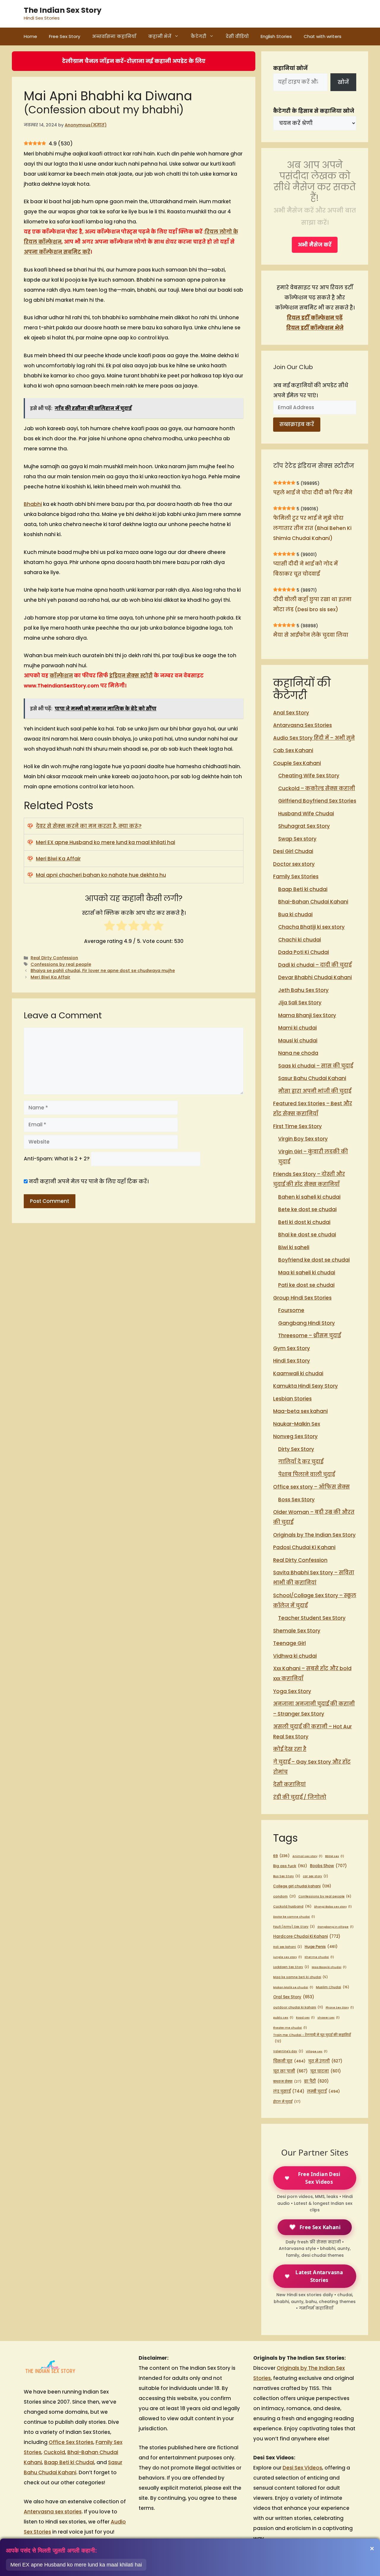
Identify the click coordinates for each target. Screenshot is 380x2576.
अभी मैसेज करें (315, 245)
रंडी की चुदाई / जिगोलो (300, 1797)
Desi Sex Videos (302, 2468)
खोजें (343, 82)
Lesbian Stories (292, 1399)
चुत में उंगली (325, 2061)
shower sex (328, 2017)
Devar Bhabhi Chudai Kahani (315, 977)
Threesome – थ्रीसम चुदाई (309, 1335)
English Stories (276, 36)
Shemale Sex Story (297, 1631)
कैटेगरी (198, 36)
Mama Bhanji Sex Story (307, 1015)
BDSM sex (335, 1856)
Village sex (317, 2051)
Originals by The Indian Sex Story (314, 1535)
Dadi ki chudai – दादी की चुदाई (315, 965)
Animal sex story (307, 1856)
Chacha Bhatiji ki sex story (311, 927)
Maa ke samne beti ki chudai (300, 1977)
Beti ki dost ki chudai (304, 1222)
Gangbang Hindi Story (307, 1323)
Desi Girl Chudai (293, 851)
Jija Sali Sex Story (300, 1003)
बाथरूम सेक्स (287, 2081)
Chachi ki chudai (300, 940)
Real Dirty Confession (54, 958)
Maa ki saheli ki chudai (307, 1273)
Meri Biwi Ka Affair (58, 859)
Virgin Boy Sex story (303, 1139)
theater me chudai (290, 2028)
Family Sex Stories (296, 876)
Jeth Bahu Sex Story (303, 990)
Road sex (305, 2017)
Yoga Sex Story (292, 1691)
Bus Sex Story (287, 1876)
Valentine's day (288, 2051)
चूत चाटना (326, 2071)
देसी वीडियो (237, 36)
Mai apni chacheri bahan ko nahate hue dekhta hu (101, 875)
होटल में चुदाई (287, 2102)
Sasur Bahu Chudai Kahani (312, 1078)
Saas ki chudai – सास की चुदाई (316, 1066)
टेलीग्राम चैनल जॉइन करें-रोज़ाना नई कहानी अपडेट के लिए (134, 61)
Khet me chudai (319, 1957)
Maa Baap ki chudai (329, 1967)
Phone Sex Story (340, 2007)
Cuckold (54, 2452)
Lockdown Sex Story (291, 1967)
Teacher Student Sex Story (312, 1618)
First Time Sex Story (297, 1126)
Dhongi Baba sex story (333, 1906)
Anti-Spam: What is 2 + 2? (57, 1159)
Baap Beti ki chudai (303, 889)
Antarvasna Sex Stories (303, 725)
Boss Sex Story (296, 1500)
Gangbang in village (335, 1927)
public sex (283, 2017)
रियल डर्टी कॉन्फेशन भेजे (315, 328)
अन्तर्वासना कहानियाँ (114, 36)
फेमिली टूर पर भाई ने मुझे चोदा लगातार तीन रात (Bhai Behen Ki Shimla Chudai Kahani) (312, 528)
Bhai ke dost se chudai (307, 1235)
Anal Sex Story (291, 713)
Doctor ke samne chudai (294, 1917)
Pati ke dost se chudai (306, 1285)
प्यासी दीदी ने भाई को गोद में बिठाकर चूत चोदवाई (305, 569)
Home (30, 36)
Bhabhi (33, 504)
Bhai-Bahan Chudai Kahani (313, 902)
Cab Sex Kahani (293, 750)
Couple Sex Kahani (297, 763)
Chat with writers (323, 36)
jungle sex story (288, 1957)
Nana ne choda (298, 1053)
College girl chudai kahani (302, 1886)
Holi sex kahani (288, 1947)
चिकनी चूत (289, 2061)
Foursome (291, 1310)
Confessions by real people (61, 964)
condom (284, 1896)
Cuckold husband (292, 1906)
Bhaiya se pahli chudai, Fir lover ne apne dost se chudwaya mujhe (103, 971)
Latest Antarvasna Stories (319, 2276)
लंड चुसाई (289, 2091)
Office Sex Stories (71, 2442)
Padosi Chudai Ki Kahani (304, 1547)
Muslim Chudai (332, 1987)
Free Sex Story (65, 36)
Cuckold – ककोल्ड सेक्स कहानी (317, 788)
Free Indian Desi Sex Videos (319, 2178)
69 (281, 1856)
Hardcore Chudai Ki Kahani (307, 1936)
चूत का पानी (290, 2071)
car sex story (315, 1876)
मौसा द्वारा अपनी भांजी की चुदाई (315, 1091)
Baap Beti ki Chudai (69, 2462)
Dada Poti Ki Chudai (304, 952)
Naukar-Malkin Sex (297, 1424)
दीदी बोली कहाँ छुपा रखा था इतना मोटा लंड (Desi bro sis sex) (312, 604)
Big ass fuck (290, 1866)
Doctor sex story (294, 864)
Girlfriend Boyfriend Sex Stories (317, 801)
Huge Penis (321, 1947)
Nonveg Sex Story (295, 1436)
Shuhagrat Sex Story (304, 826)
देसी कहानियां (289, 1784)
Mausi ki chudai (298, 1041)
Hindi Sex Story (292, 1361)
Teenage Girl (289, 1643)
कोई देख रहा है (290, 1749)
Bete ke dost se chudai (307, 1209)
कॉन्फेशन (61, 676)
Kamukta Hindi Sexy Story (305, 1386)
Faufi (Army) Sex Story (294, 1927)
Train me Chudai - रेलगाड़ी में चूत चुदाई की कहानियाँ (312, 2038)
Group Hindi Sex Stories (302, 1298)
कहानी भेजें (160, 36)
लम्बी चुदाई (323, 2091)
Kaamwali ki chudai (298, 1373)
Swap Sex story (297, 839)
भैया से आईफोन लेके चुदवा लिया (311, 635)
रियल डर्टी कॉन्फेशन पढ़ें (315, 318)
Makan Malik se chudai (293, 1987)
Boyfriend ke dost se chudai (314, 1260)
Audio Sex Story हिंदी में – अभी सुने (314, 738)
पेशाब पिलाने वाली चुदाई (307, 1474)
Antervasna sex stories (53, 2512)
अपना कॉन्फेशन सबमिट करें (57, 252)
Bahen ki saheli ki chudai (309, 1197)
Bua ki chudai (295, 914)
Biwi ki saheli (294, 1247)
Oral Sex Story (294, 1997)
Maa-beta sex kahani (300, 1411)
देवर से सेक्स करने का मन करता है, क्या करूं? (89, 826)
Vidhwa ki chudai (295, 1656)
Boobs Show (328, 1866)
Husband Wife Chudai (306, 814)
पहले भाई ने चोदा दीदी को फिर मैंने (313, 493)
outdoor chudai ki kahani (298, 2007)
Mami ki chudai (297, 1028)
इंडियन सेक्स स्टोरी (131, 676)
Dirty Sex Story (296, 1449)
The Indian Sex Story (63, 10)
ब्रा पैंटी (316, 2081)
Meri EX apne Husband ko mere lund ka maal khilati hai (106, 842)
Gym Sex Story (292, 1348)
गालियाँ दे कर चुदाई (301, 1462)
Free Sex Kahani (320, 2227)
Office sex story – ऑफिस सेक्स (311, 1487)
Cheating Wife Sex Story (309, 776)
